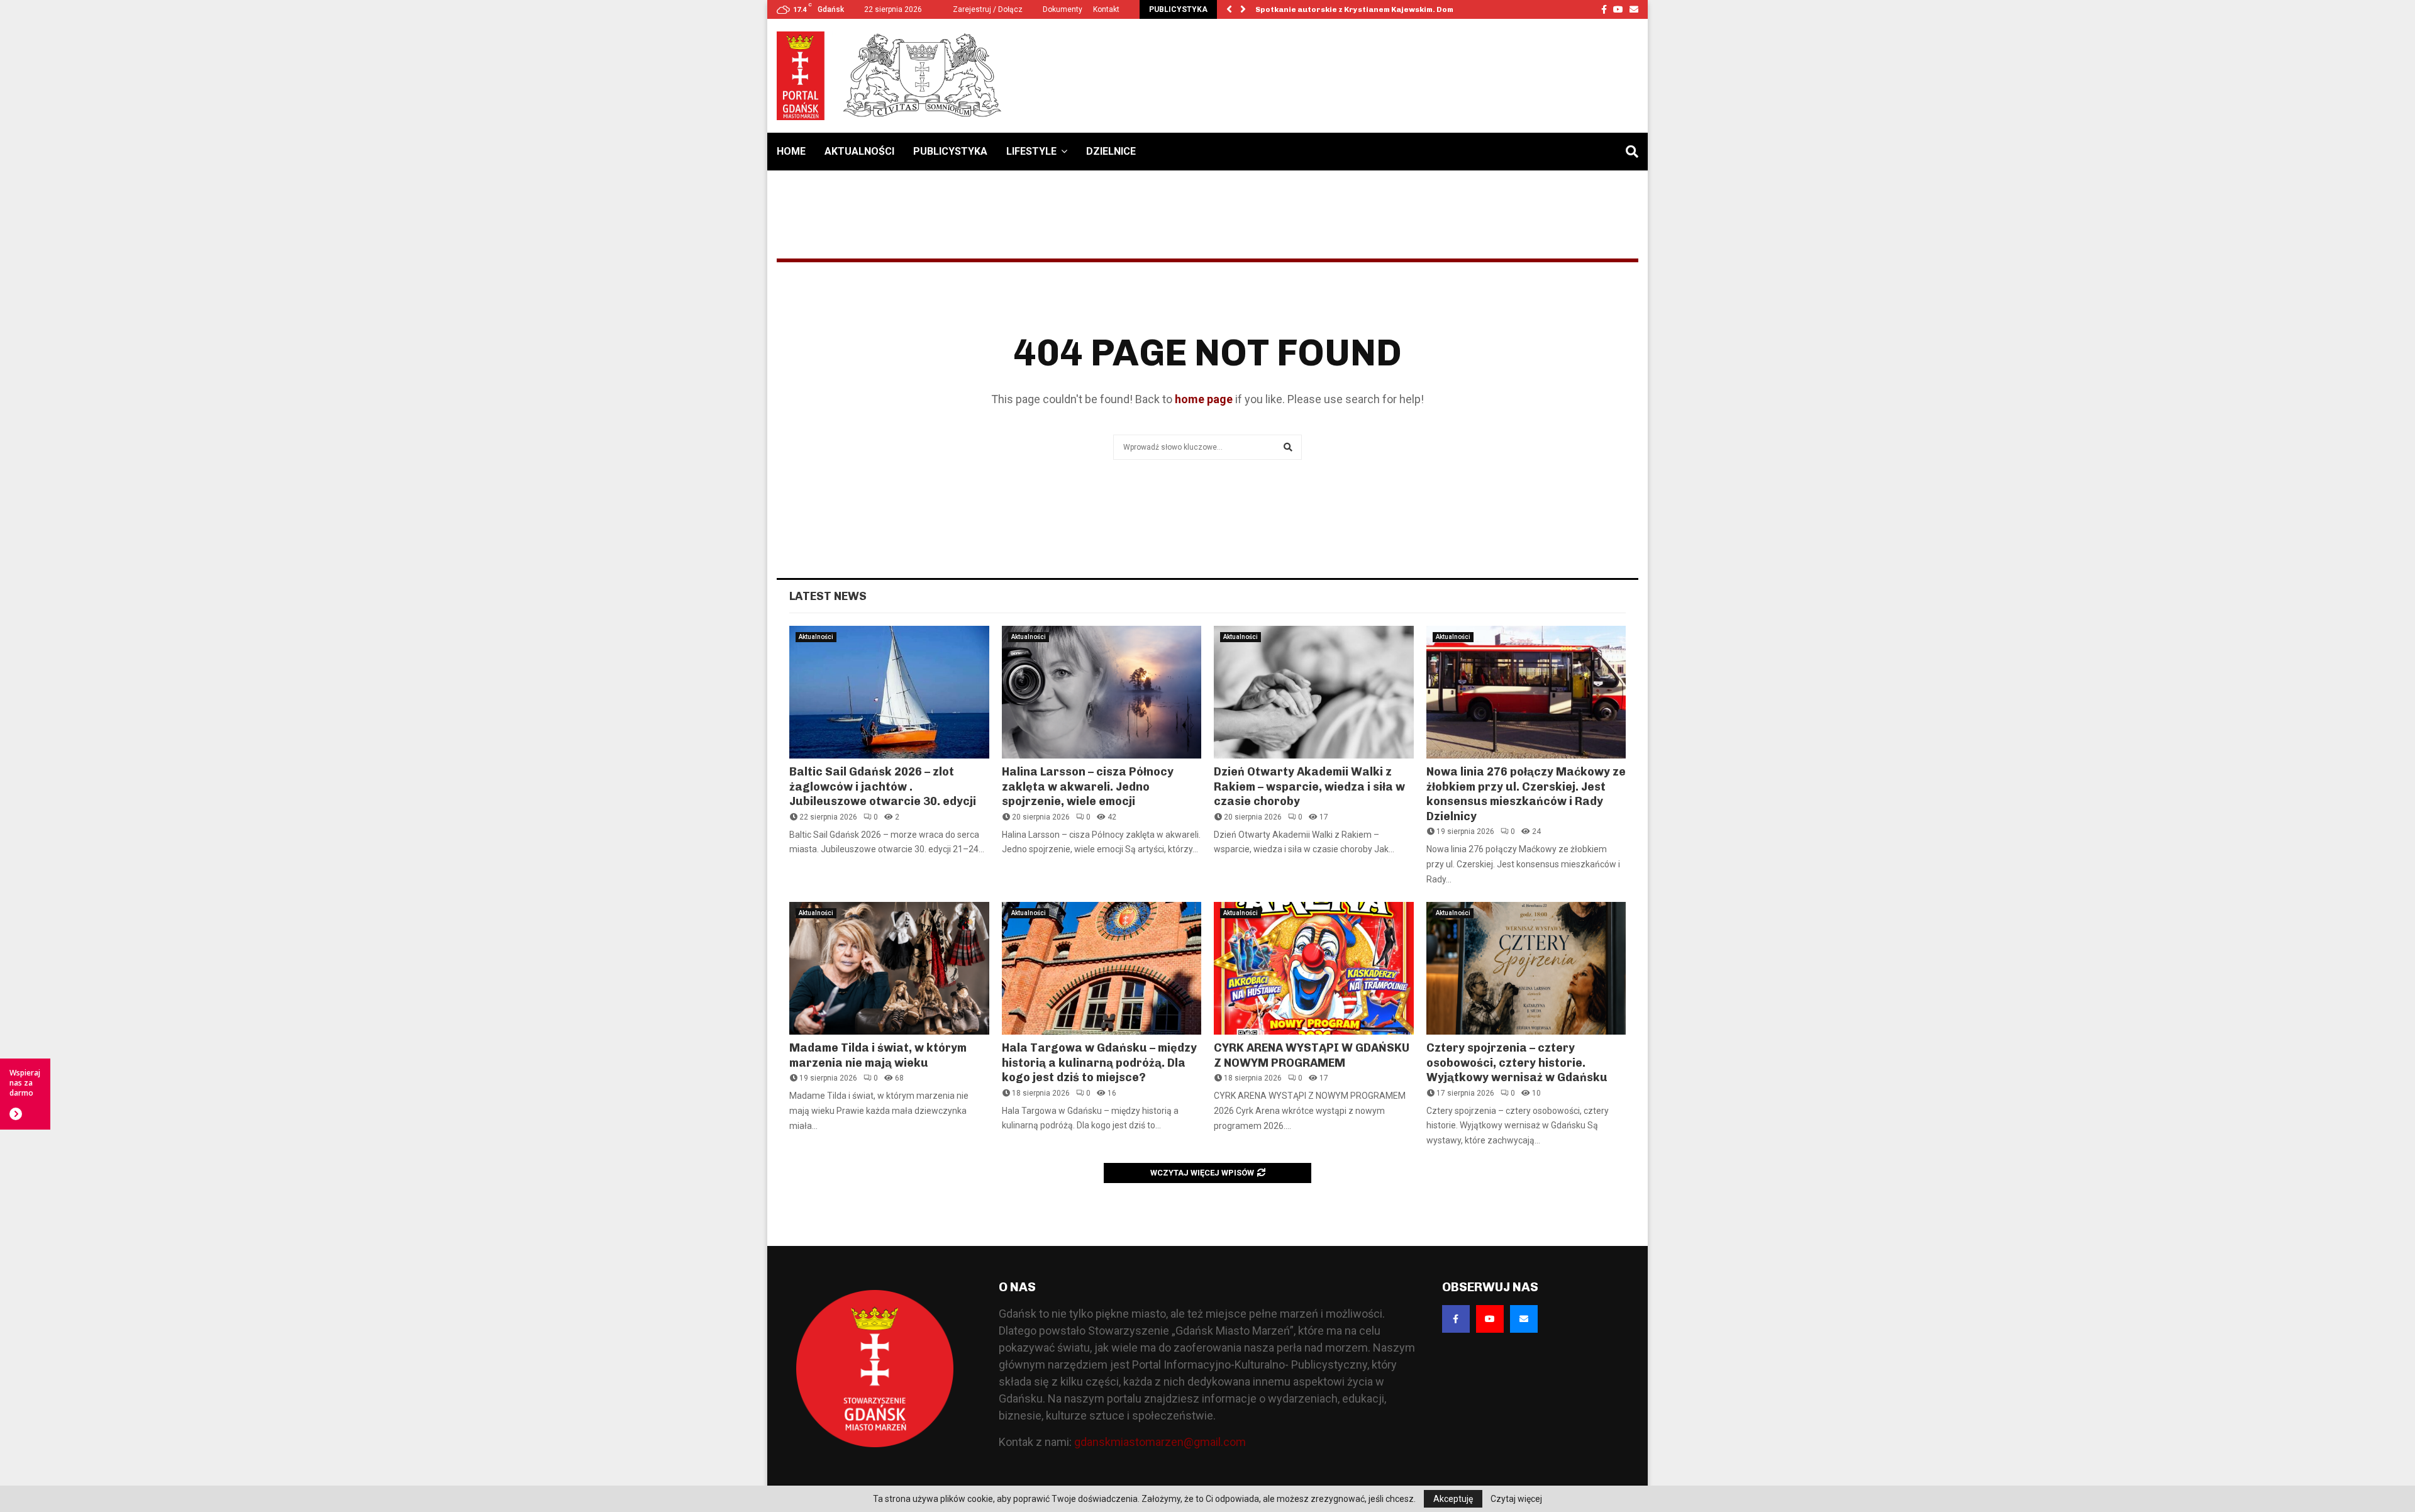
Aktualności (859, 151)
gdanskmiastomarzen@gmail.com (1160, 1442)
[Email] (1524, 1319)
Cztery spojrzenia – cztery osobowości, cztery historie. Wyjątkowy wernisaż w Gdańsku (1517, 1063)
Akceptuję (1453, 1499)
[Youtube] (1490, 1319)
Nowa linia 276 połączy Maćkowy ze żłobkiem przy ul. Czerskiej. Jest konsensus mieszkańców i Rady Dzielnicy (1526, 794)
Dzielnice (1111, 151)
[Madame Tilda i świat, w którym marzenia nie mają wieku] (889, 969)
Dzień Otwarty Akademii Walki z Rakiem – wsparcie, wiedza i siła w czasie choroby (1309, 787)
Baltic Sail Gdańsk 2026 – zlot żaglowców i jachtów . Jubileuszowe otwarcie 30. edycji (883, 787)
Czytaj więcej (1516, 1499)
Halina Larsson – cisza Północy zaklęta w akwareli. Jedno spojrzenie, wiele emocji (1088, 787)
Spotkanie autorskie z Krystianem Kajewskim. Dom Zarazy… (1373, 9)
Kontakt (1106, 9)
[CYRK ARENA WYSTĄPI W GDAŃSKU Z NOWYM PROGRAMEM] (1314, 969)
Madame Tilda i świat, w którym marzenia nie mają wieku (878, 1055)
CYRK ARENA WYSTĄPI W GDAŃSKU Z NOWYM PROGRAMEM (1312, 1055)
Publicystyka (950, 151)
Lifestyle (1031, 151)
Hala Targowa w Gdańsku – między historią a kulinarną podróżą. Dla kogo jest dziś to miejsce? (1099, 1063)
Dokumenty (1063, 9)
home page (1204, 399)
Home (791, 151)
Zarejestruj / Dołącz (987, 9)
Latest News (828, 596)
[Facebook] (1456, 1319)
